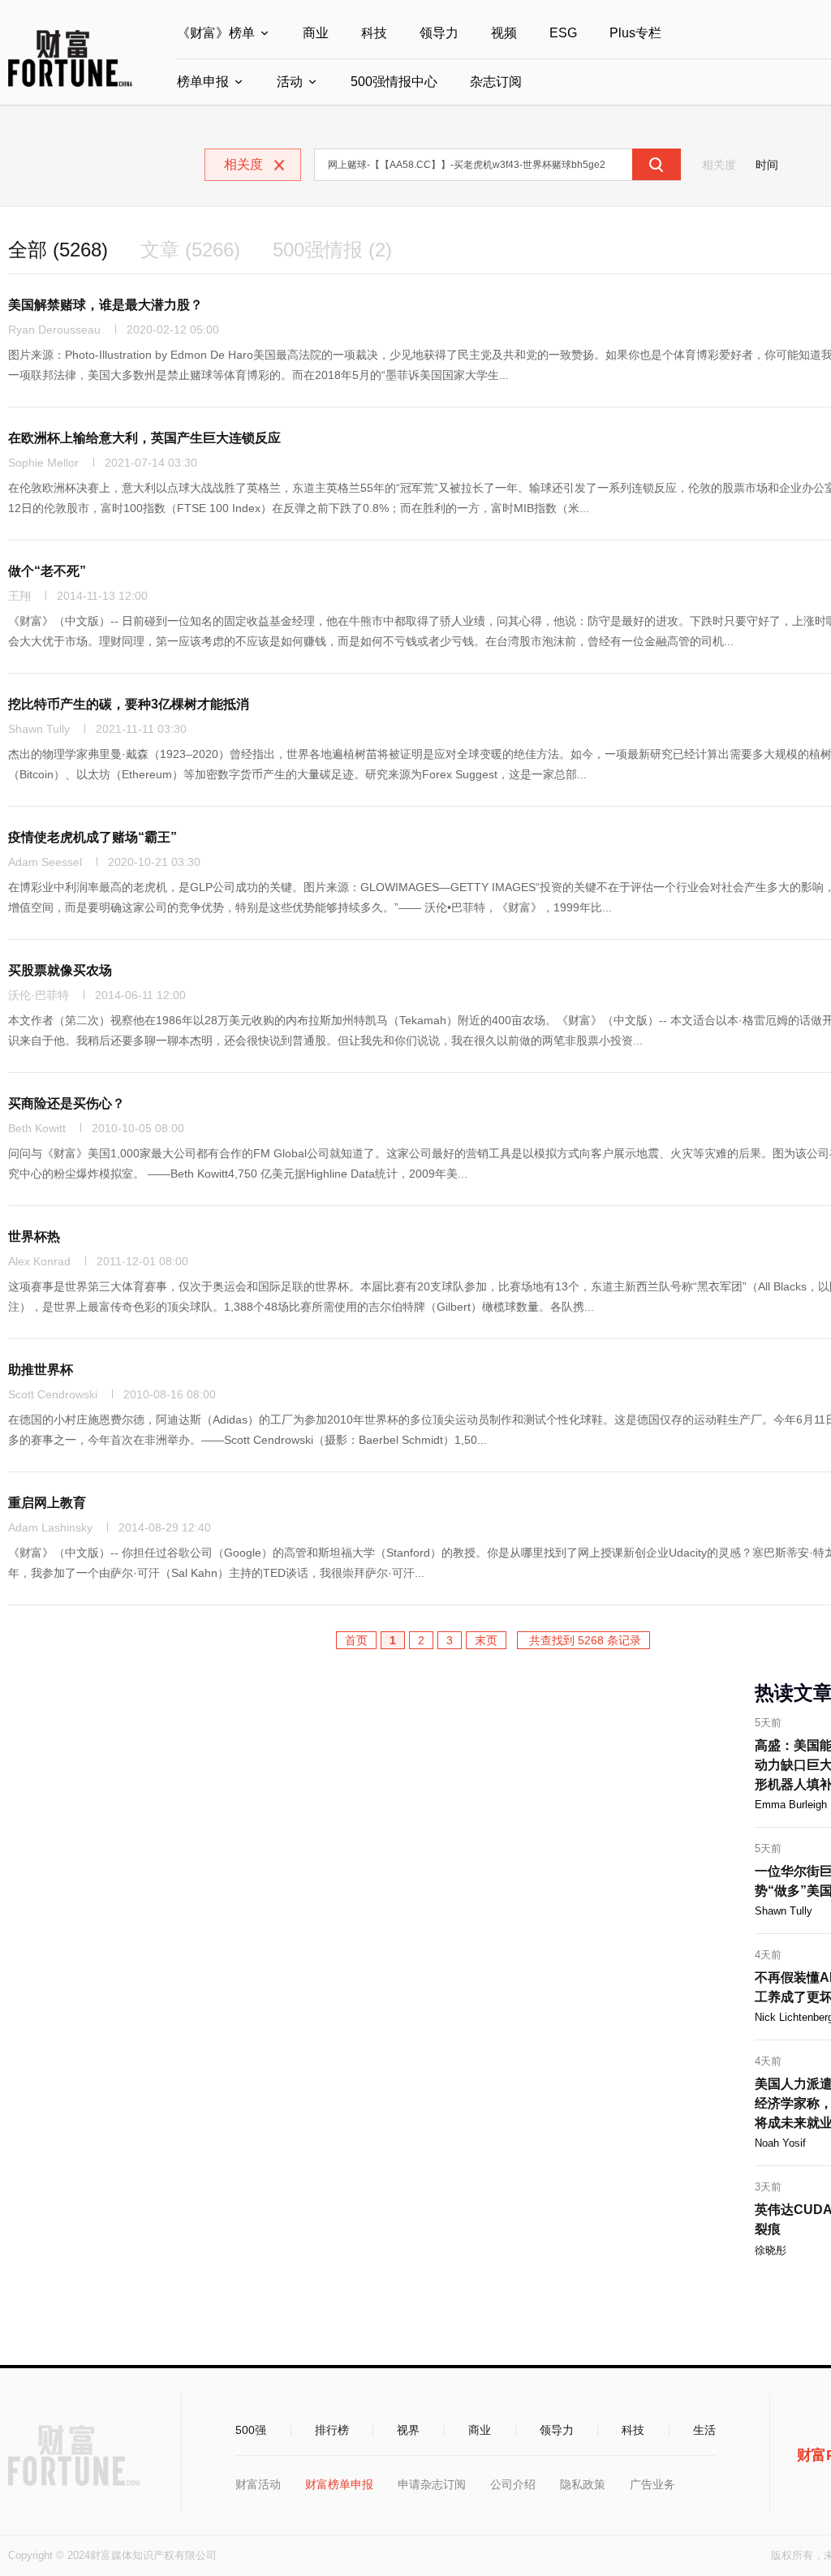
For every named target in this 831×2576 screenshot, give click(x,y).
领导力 (439, 33)
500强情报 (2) (332, 250)
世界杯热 (34, 1236)
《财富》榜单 (216, 33)
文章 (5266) (190, 250)
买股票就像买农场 (60, 970)
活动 (290, 82)
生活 (704, 2430)
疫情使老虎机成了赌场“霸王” (93, 837)
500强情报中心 (394, 82)
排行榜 (332, 2430)
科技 (374, 33)
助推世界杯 (41, 1370)
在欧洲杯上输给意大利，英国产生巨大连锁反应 (144, 438)
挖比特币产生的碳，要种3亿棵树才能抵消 (129, 704)
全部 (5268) (58, 250)
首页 (356, 1640)
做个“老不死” (47, 571)
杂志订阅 (496, 82)
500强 (251, 2430)
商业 (316, 33)
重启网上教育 (47, 1503)
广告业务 (652, 2484)
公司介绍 (513, 2484)
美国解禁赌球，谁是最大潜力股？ (105, 305)
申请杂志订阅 (432, 2484)
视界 (408, 2430)
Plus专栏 (635, 33)
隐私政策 (583, 2484)
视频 (504, 33)
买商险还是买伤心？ (67, 1103)
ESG (563, 33)
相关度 (719, 165)
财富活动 (258, 2484)
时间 (767, 165)
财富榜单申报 (339, 2484)
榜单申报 (203, 82)
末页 (486, 1640)
